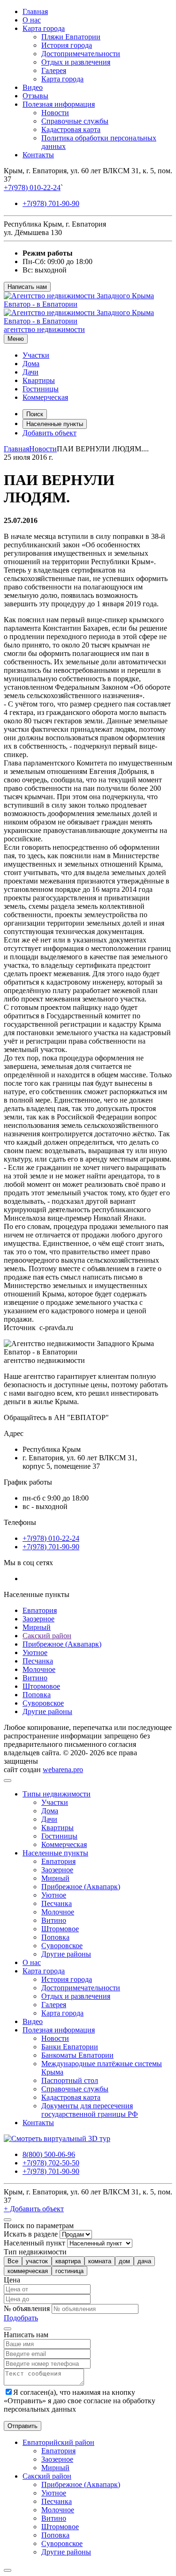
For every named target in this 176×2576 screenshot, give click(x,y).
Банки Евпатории (70, 2047)
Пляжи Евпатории (71, 37)
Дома (31, 364)
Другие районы (47, 1711)
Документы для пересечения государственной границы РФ (90, 2110)
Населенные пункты (55, 424)
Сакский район (47, 1636)
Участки (36, 355)
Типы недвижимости (57, 1794)
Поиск (35, 414)
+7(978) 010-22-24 (32, 188)
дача (144, 2261)
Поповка (37, 1695)
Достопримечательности (81, 54)
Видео (33, 87)
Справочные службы (75, 121)
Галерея (54, 70)
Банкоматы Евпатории (77, 2055)
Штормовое (41, 1686)
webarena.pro (63, 1770)
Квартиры (39, 380)
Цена (12, 2280)
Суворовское (43, 1703)
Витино (35, 1678)
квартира (68, 2261)
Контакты (38, 155)
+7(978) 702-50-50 (51, 2163)
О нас (32, 20)
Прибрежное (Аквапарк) (62, 1644)
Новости (55, 113)
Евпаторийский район (58, 2442)
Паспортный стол (70, 2080)
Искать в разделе (31, 2234)
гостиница (69, 2271)
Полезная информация (59, 104)
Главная (35, 11)
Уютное (35, 1652)
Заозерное (38, 1619)
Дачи (31, 372)
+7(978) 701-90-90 (51, 203)
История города (67, 45)
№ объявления (27, 2308)
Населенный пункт (34, 2243)
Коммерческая (45, 397)
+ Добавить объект (34, 2209)
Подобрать (21, 2318)
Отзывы (35, 96)
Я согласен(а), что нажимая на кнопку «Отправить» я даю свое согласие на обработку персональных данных (80, 2401)
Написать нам (27, 287)
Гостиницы (41, 389)
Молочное (39, 1669)
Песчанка (38, 1661)
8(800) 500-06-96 (49, 2154)
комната (100, 2261)
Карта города (44, 28)
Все (13, 2261)
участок (37, 2261)
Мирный (37, 1627)
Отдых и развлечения (76, 62)
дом (124, 2261)
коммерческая (28, 2271)
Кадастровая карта (71, 129)
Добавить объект (50, 433)
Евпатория (40, 1610)
